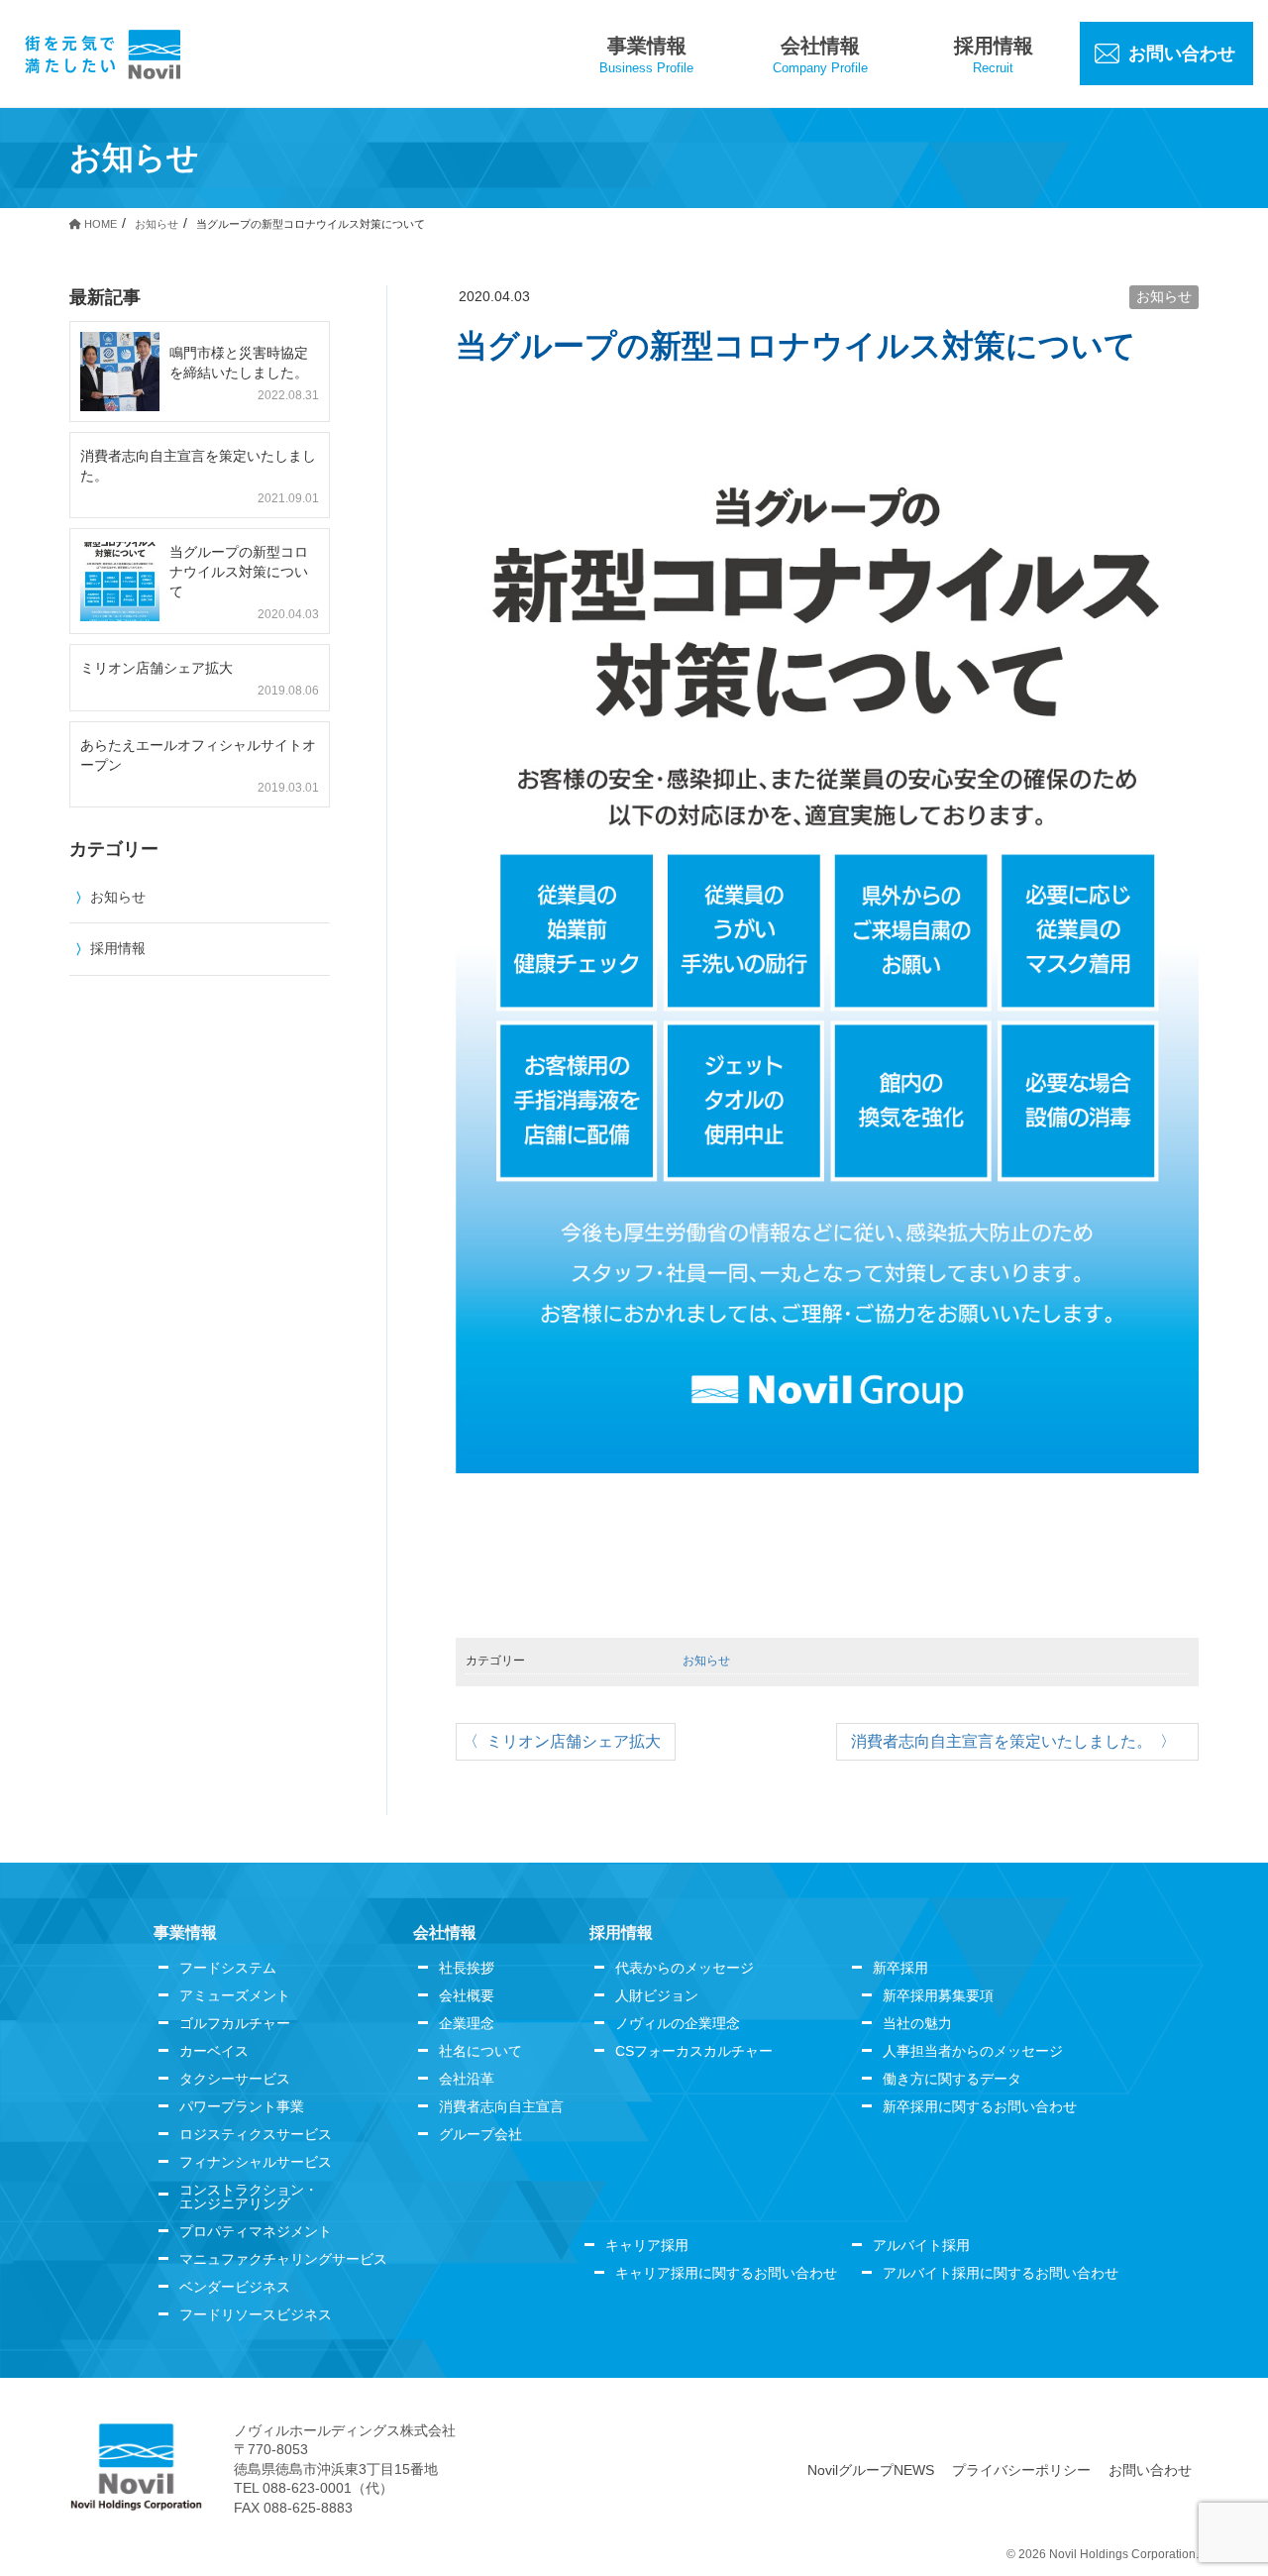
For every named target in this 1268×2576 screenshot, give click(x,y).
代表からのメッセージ (685, 1968)
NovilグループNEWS (871, 2470)
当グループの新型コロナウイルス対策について (239, 572)
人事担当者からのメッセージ (973, 2051)
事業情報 (185, 1932)
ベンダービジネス (235, 2287)
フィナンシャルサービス (256, 2162)
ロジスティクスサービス (256, 2134)
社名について (480, 2051)
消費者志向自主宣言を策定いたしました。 (1002, 1741)
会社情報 (445, 1932)
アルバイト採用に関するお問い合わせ (1001, 2273)
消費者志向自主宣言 (501, 2106)
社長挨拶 (467, 1968)
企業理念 (467, 2023)
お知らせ (1164, 296)
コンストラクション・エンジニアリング (249, 2197)
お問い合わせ (1150, 2470)
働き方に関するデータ (952, 2079)
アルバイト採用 (921, 2245)
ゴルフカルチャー (235, 2023)
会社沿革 (467, 2079)
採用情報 (118, 948)
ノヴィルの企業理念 (678, 2023)
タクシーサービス (235, 2079)
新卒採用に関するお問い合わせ (980, 2106)
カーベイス (214, 2051)
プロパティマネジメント (256, 2231)
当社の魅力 (917, 2023)
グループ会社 (480, 2134)
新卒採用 (900, 1968)
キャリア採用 (647, 2245)
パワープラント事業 (242, 2106)
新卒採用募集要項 (938, 1995)
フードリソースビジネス (256, 2314)
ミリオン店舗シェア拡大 (574, 1741)
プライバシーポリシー (1021, 2470)
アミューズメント (235, 1995)
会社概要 (467, 1995)
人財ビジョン (657, 1995)
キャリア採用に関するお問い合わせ (726, 2273)
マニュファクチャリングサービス (283, 2259)
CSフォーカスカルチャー (694, 2051)
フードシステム (228, 1968)
